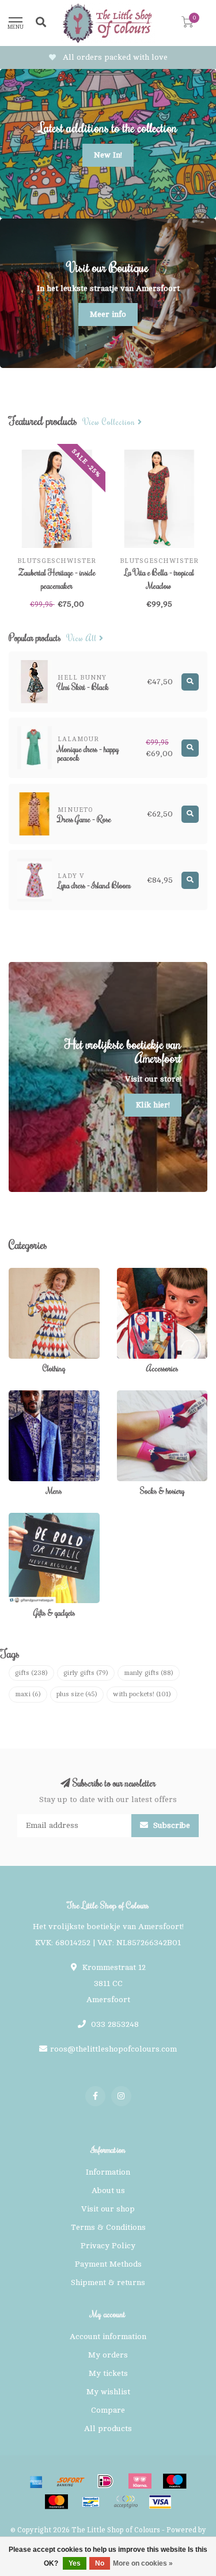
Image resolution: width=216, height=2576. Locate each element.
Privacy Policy (108, 2246)
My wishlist (108, 2392)
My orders (108, 2355)
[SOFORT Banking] (71, 2481)
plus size (77, 1694)
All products (108, 2429)
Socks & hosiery (147, 1396)
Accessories (139, 1273)
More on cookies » (143, 2563)
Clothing (24, 1273)
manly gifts (149, 1673)
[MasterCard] (56, 2502)
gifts (31, 1673)
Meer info (108, 314)
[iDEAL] (105, 2481)
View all (83, 639)
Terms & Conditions (108, 2227)
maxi (28, 1694)
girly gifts (86, 1673)
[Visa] (160, 2502)
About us (108, 2190)
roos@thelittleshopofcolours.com (113, 2049)
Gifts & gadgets (37, 1518)
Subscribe (170, 1825)
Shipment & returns (108, 2282)
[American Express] (36, 2481)
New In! (108, 155)
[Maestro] (175, 2481)
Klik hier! (153, 1105)
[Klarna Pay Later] (140, 2481)
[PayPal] (126, 2502)
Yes (75, 2563)
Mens (19, 1396)
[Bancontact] (91, 2502)
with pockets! (142, 1694)
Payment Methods (108, 2264)
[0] (187, 24)
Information (108, 2172)
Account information (108, 2337)
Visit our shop (108, 2209)
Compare (108, 2410)
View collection (110, 422)
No (100, 2563)
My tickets (108, 2373)
